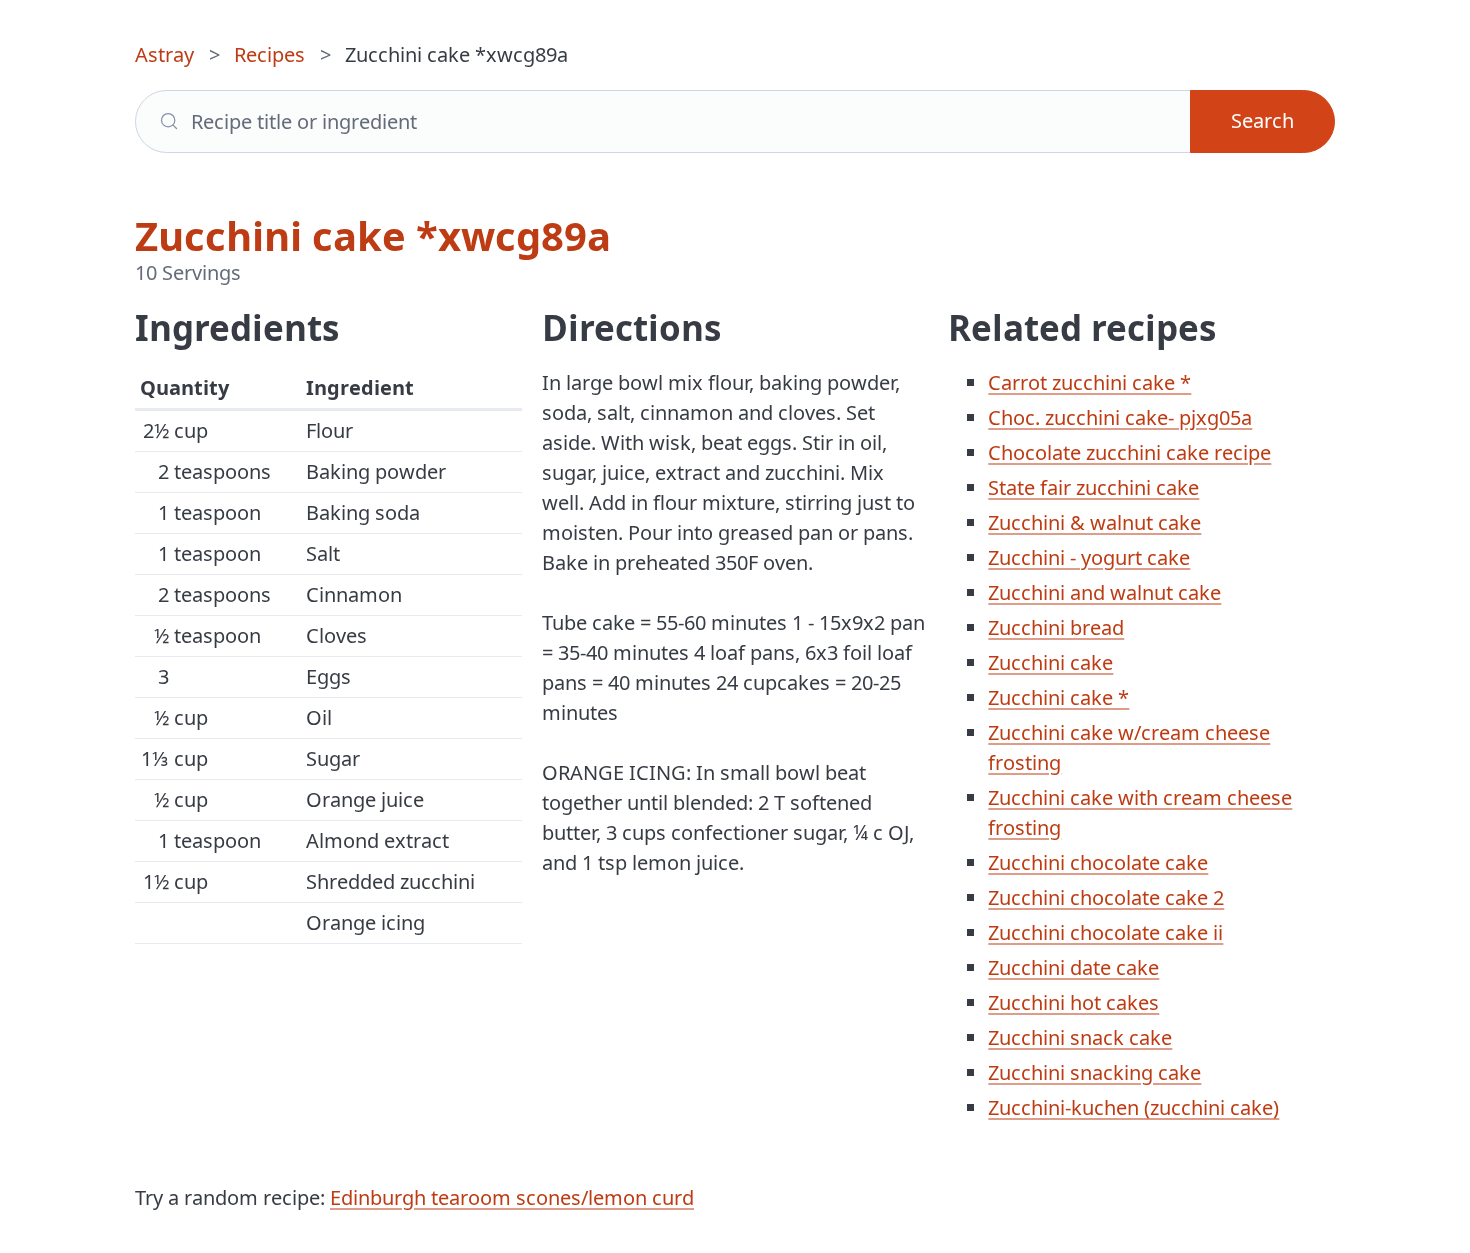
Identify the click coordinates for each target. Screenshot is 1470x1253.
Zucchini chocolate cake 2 (1106, 897)
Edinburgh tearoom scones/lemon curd (512, 1197)
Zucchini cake (1050, 662)
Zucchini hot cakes (1073, 1002)
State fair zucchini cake (1093, 487)
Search (1262, 120)
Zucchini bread (1056, 627)
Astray (164, 54)
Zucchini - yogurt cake (1089, 557)
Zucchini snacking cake (1094, 1072)
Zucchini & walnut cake (1094, 522)
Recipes (269, 54)
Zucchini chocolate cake (1098, 862)
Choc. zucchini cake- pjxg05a (1120, 417)
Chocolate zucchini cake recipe (1129, 452)
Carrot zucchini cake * (1089, 382)
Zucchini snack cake (1080, 1037)
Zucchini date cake (1073, 967)
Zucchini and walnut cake (1104, 592)
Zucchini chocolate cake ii (1105, 932)
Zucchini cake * (1058, 697)
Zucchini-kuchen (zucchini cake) (1133, 1107)
